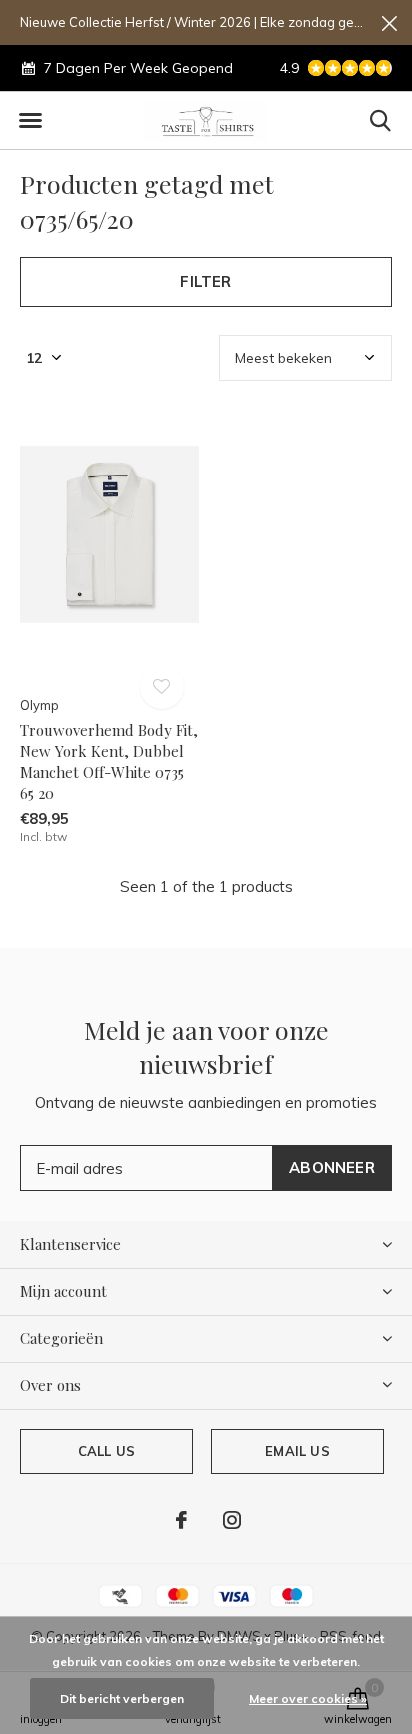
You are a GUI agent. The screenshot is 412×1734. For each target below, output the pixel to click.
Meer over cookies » (308, 1698)
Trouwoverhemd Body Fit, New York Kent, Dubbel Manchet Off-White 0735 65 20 (109, 761)
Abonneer (332, 1167)
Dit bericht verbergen (122, 1698)
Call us (106, 1451)
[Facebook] (181, 1520)
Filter (205, 281)
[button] (30, 121)
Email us (297, 1451)
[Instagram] (232, 1520)
